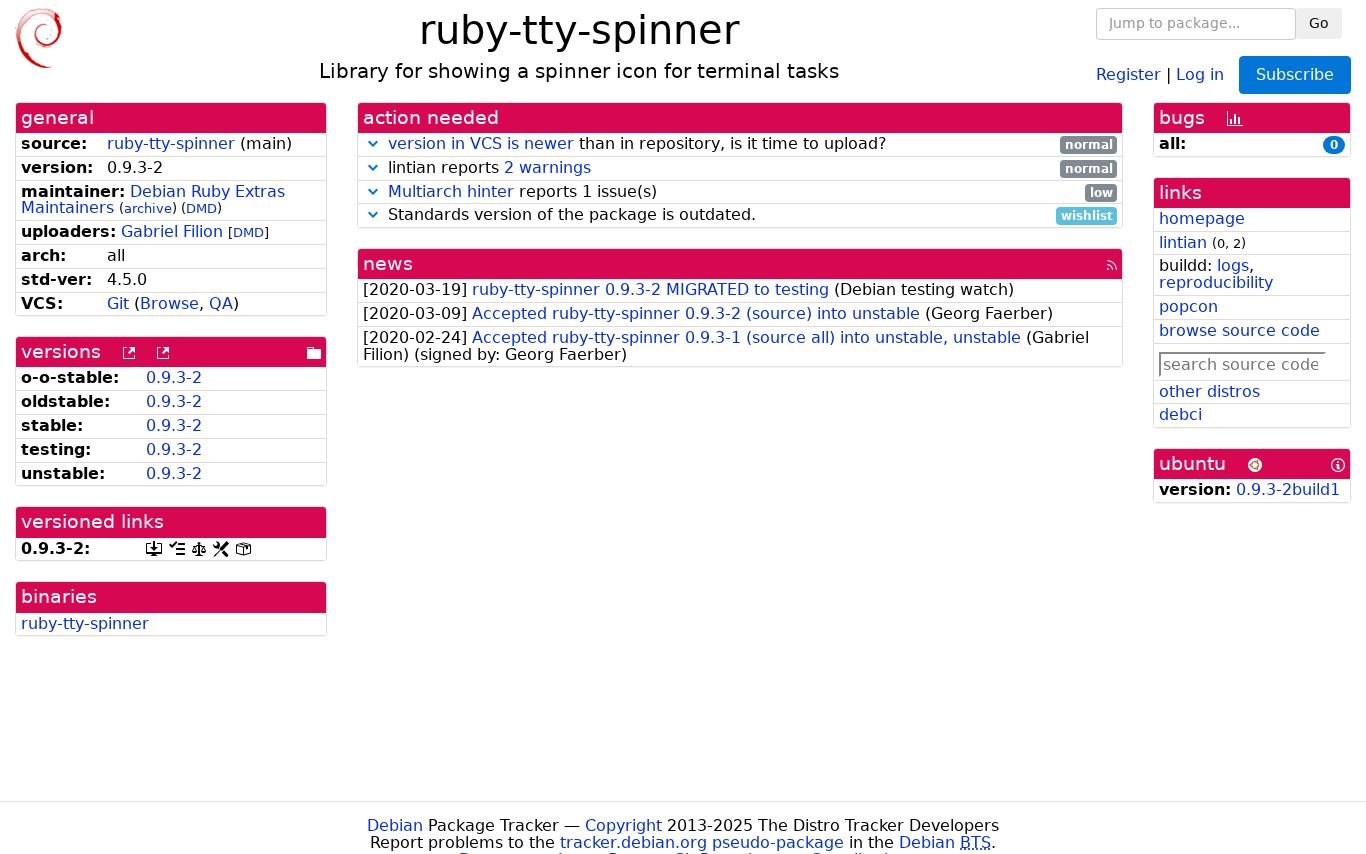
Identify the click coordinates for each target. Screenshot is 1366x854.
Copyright (623, 825)
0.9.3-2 (174, 377)
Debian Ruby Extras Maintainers (153, 200)
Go (1319, 23)
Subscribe (1295, 74)
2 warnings (547, 167)
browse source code (1239, 330)
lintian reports (748, 168)
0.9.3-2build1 (1288, 489)
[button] (373, 143)
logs (1233, 265)
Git (118, 303)
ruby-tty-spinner (171, 143)
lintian (1183, 242)
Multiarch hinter (451, 191)
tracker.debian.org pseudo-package (702, 842)
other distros (1209, 391)
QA (221, 303)
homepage (1202, 218)
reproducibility (1216, 282)
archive (148, 208)
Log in (1200, 73)
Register (1128, 73)
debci (1180, 414)
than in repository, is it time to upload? (750, 144)
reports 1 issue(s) (750, 192)
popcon (1188, 306)
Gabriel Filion (172, 231)
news (388, 263)
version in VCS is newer (481, 143)
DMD (201, 208)
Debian (395, 825)
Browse (169, 303)
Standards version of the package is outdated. (748, 215)
